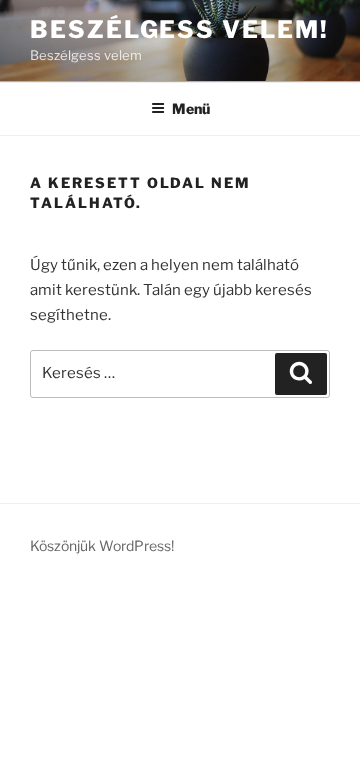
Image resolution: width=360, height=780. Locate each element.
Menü (191, 108)
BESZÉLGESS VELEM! (179, 29)
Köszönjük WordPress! (102, 545)
